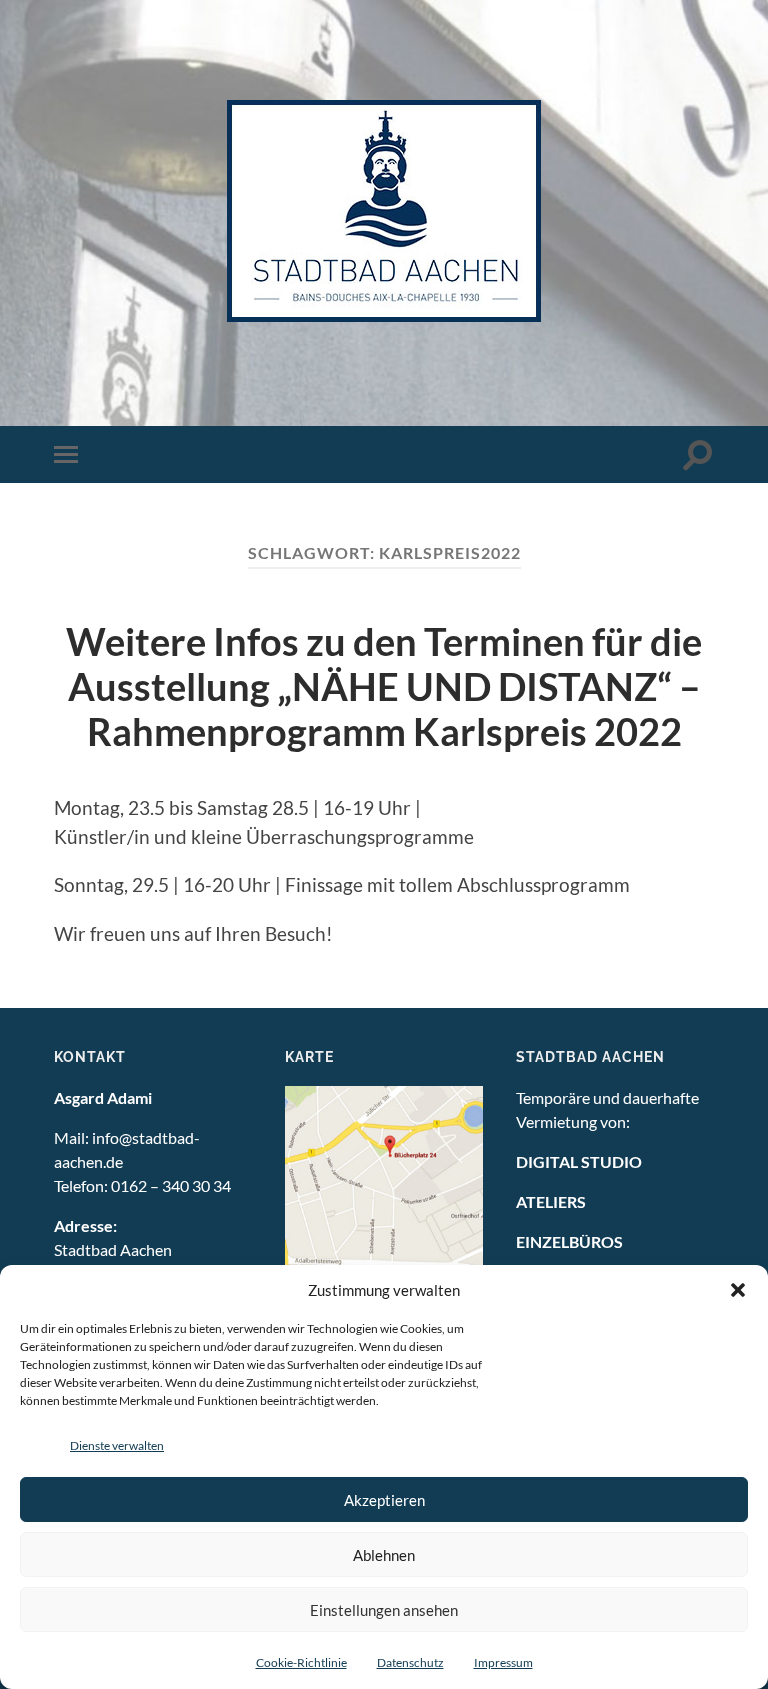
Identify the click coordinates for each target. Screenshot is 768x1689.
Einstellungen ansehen (384, 1610)
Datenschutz (410, 1662)
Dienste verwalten (117, 1445)
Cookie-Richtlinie (301, 1662)
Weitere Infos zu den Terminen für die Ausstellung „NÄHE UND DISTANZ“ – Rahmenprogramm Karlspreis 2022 (384, 687)
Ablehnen (384, 1555)
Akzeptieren (384, 1500)
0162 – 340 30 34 (171, 1185)
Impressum (503, 1662)
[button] (738, 1290)
